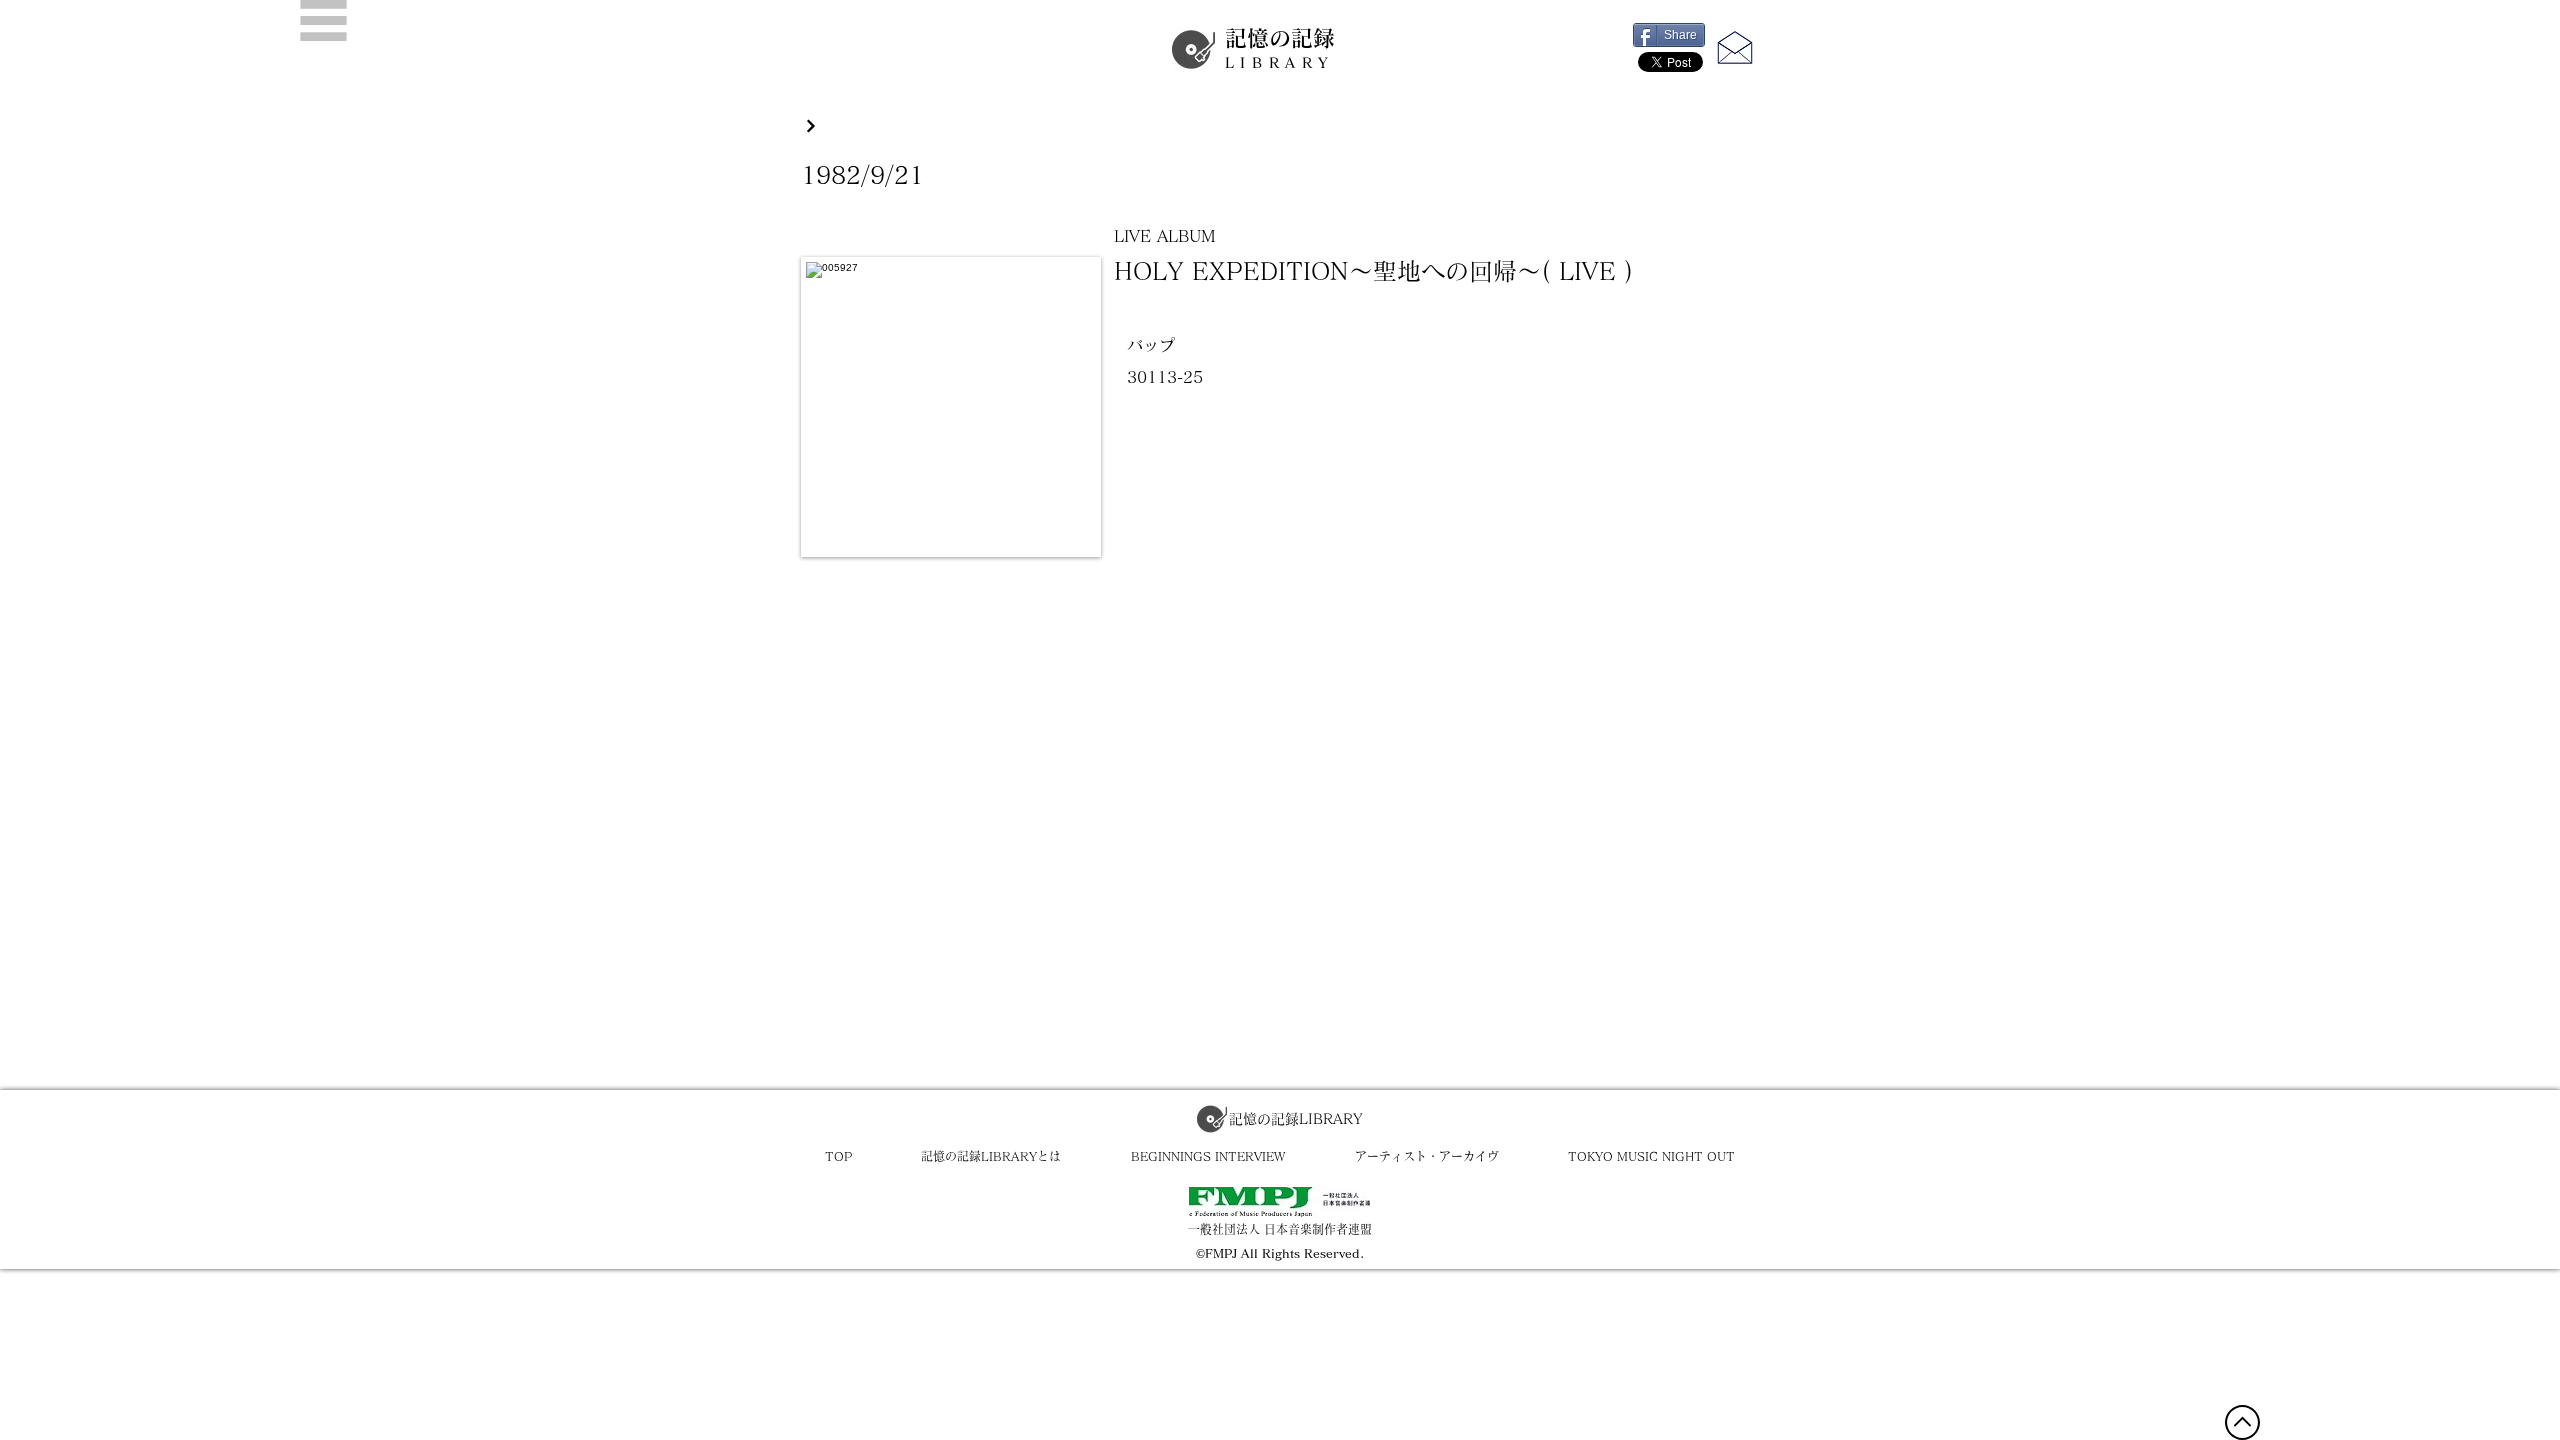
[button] (323, 20)
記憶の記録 (1280, 48)
